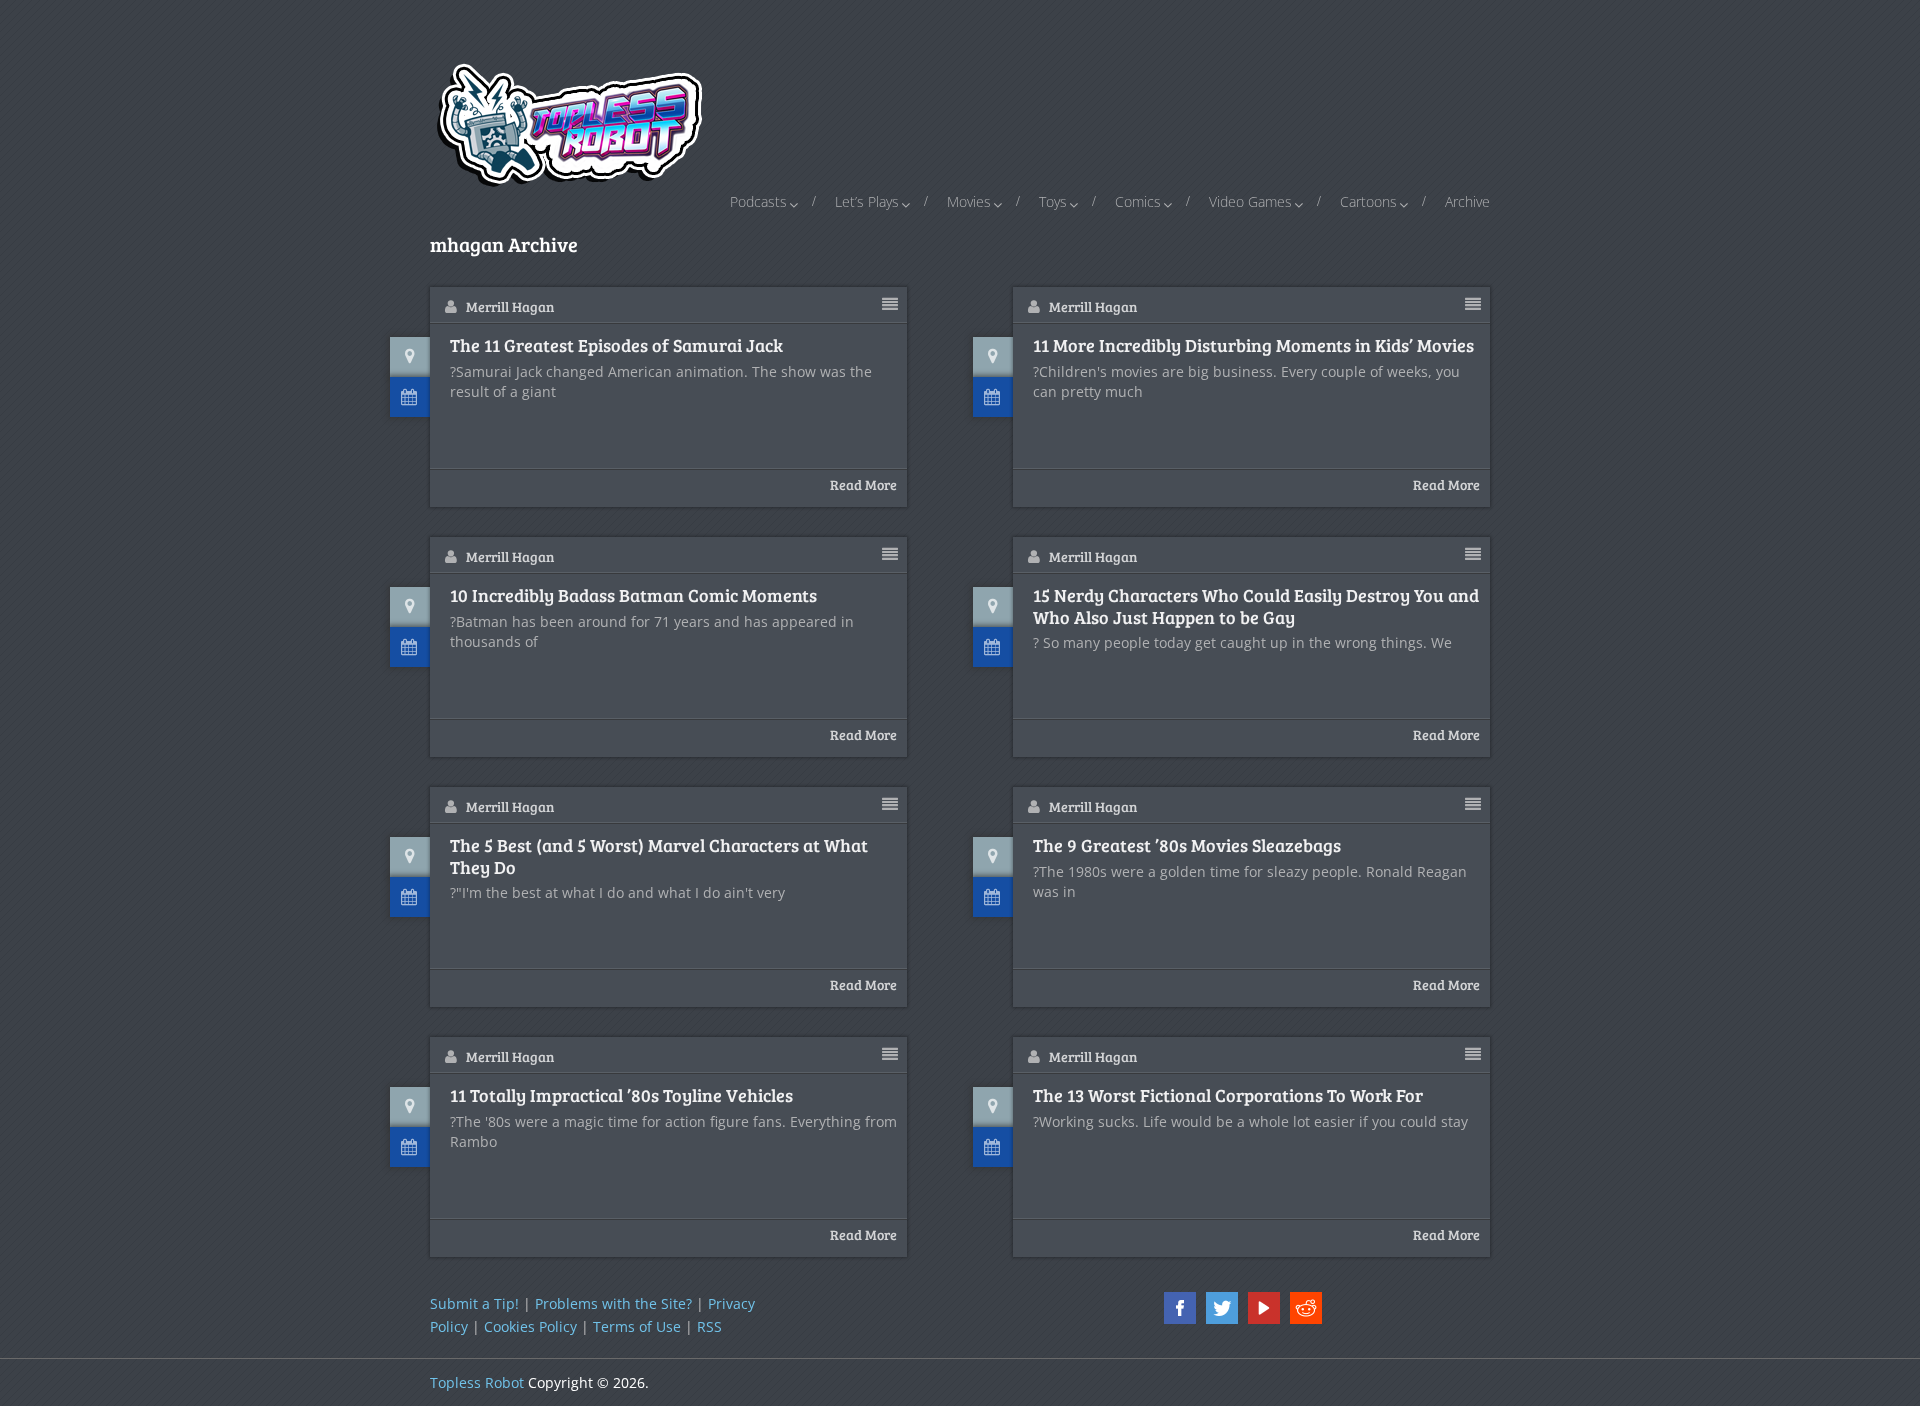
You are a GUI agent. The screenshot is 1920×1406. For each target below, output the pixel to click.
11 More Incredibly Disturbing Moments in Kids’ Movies (1253, 346)
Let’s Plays (867, 201)
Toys (1053, 201)
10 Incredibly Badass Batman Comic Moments (633, 596)
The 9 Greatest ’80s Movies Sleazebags (1187, 846)
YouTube (1264, 1308)
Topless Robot (477, 1382)
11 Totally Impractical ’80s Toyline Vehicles (621, 1096)
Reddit (1306, 1308)
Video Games (1250, 201)
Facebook (1180, 1308)
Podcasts (758, 201)
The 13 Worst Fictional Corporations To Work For (1228, 1096)
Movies (969, 201)
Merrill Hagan (510, 306)
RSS (709, 1326)
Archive (1467, 201)
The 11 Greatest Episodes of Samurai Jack (616, 346)
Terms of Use (637, 1326)
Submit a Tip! (474, 1303)
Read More (863, 484)
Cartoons (1368, 201)
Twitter (1222, 1308)
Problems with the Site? (613, 1303)
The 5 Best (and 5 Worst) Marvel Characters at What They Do (659, 856)
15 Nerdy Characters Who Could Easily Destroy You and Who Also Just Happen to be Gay (1256, 606)
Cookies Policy (530, 1326)
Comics (1138, 201)
